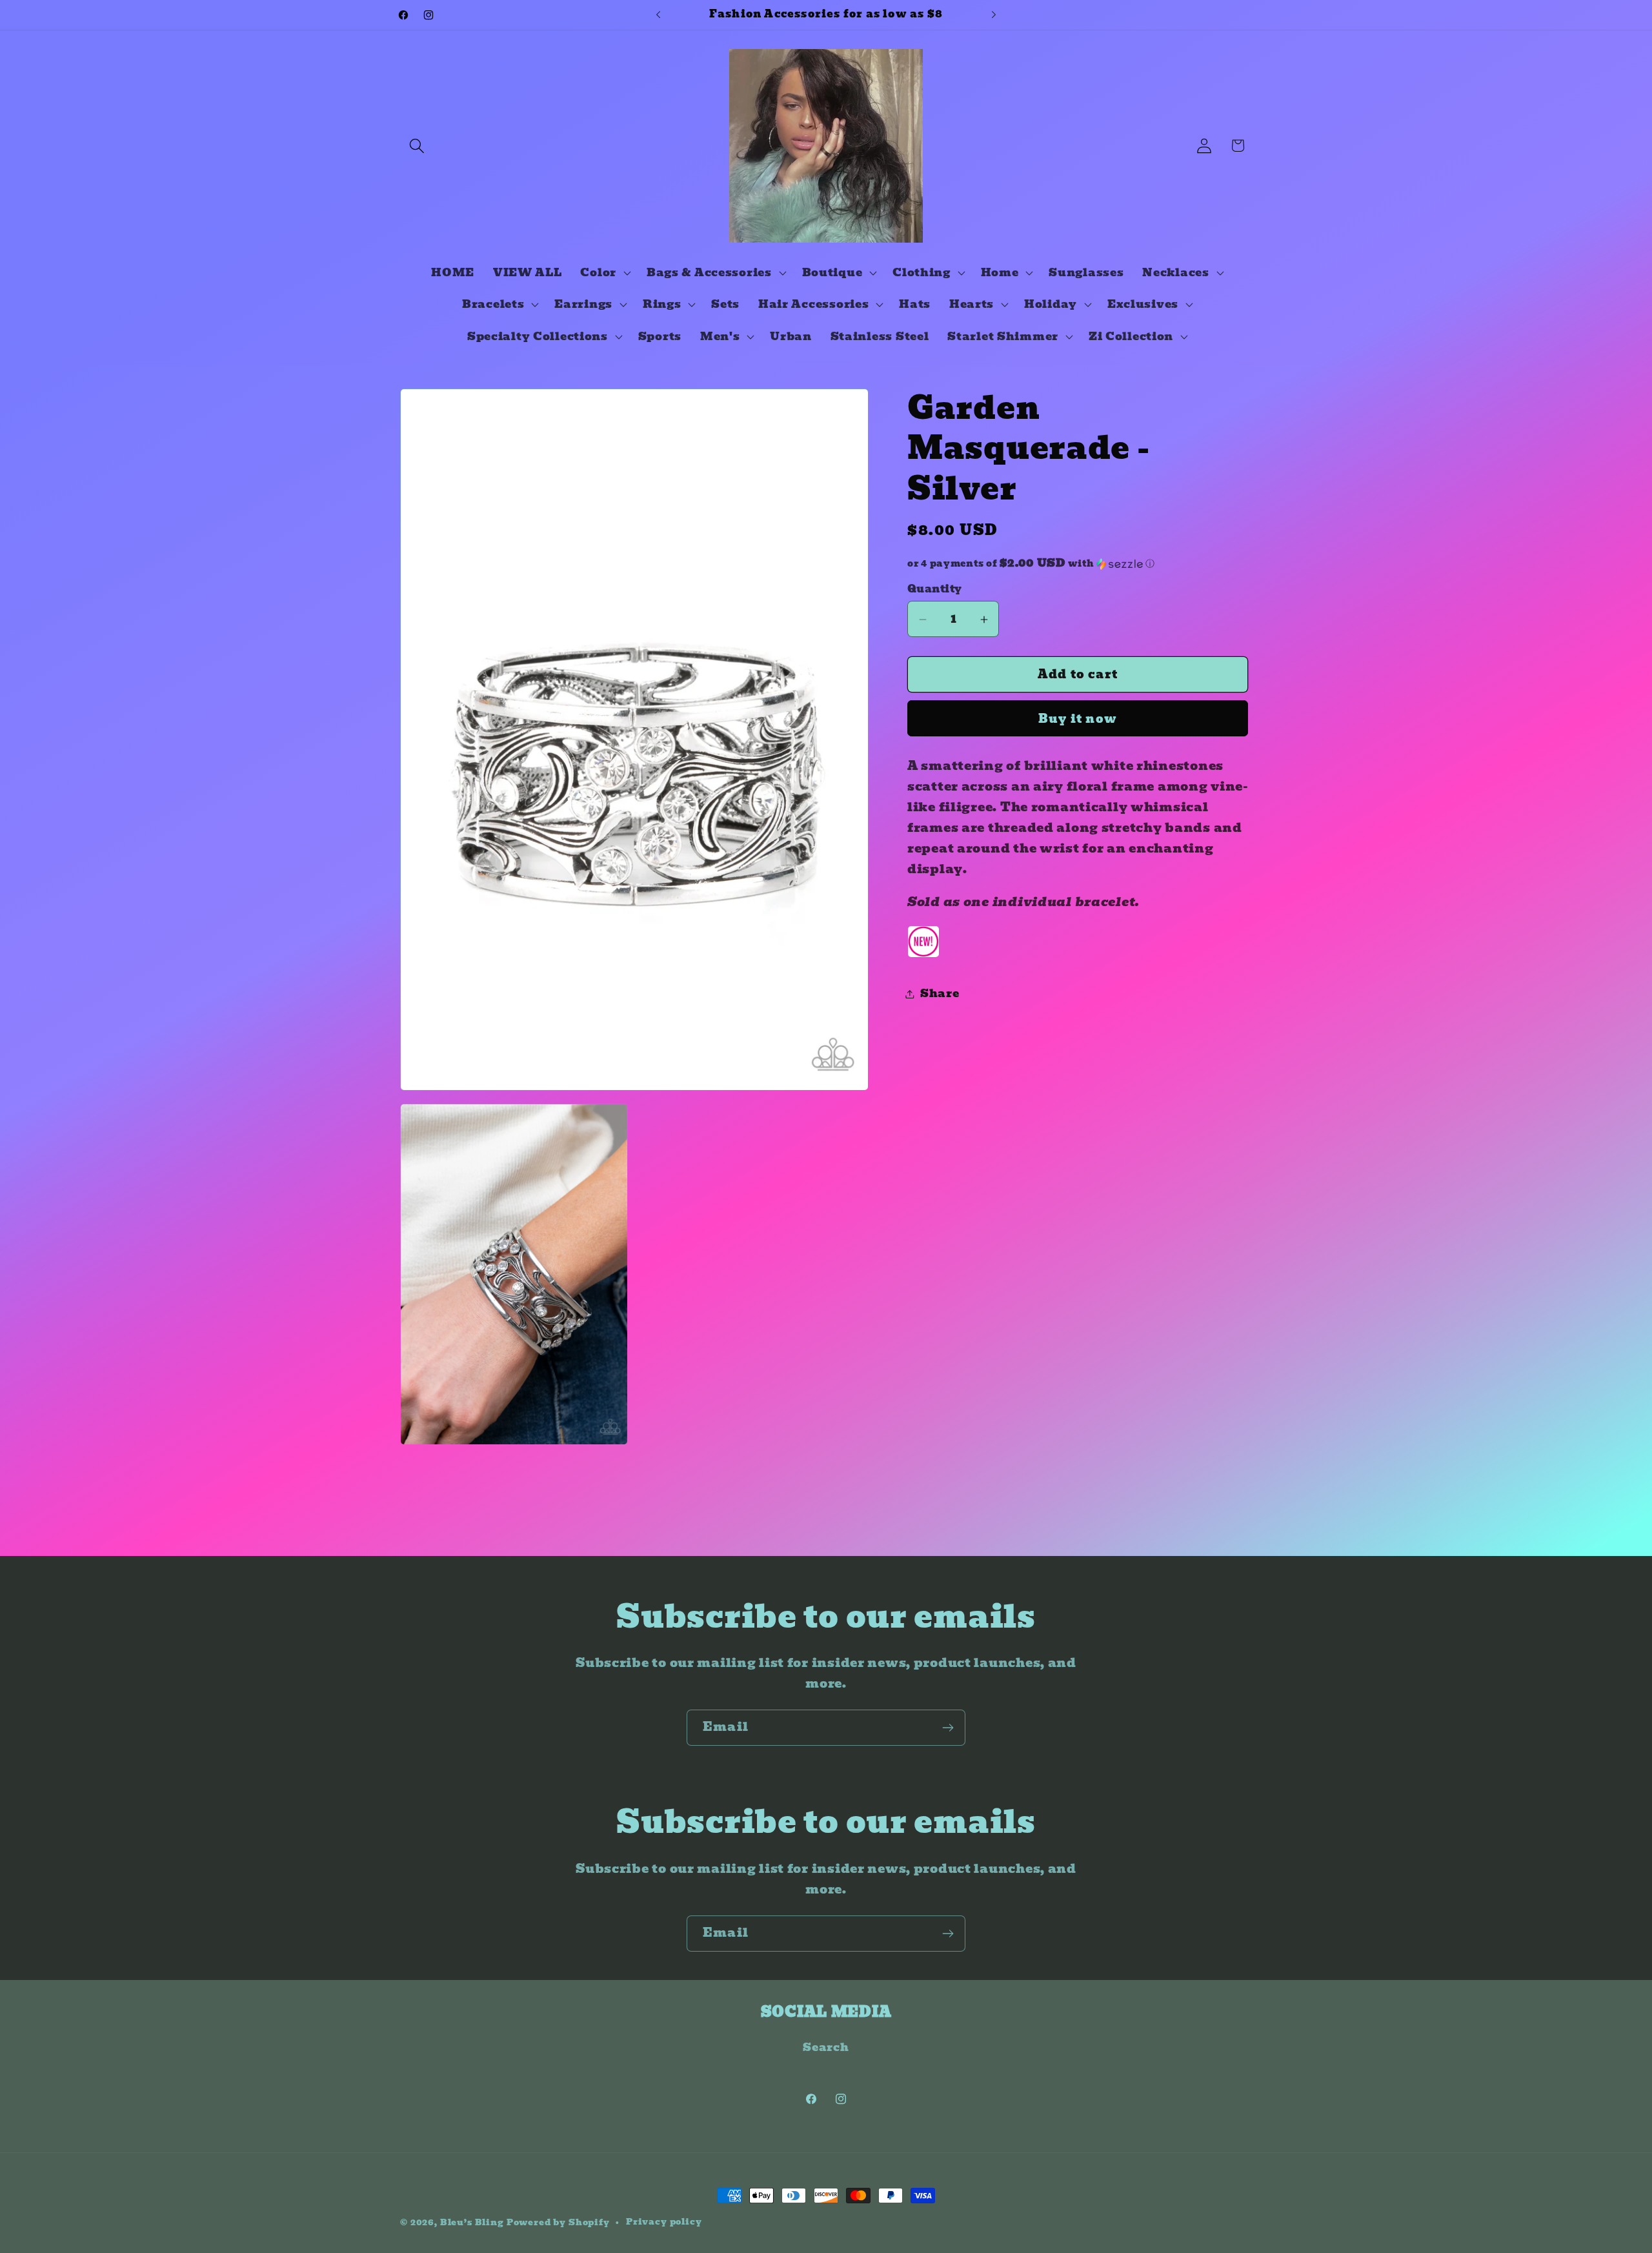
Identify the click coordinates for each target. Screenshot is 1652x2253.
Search (826, 2047)
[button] (417, 146)
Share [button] (940, 994)
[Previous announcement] (658, 15)
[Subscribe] (948, 1728)
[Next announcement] (994, 15)
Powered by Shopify (558, 2222)
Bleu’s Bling (472, 2222)
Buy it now (1078, 719)
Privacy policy (664, 2222)
